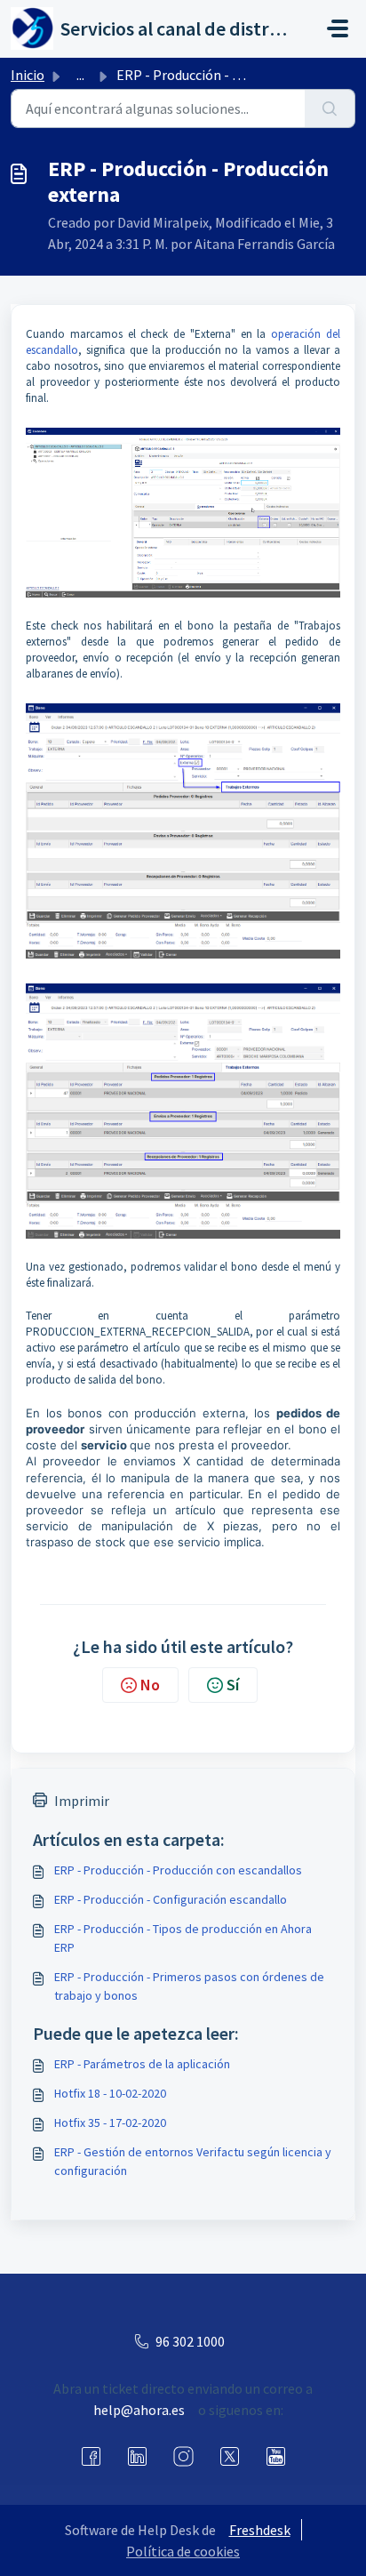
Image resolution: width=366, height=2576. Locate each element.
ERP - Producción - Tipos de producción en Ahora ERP (183, 1938)
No (150, 1685)
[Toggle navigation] (338, 28)
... (80, 75)
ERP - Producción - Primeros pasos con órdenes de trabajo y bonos (189, 1986)
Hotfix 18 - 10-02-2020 (110, 2093)
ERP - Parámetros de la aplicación (142, 2064)
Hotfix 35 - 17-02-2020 (110, 2123)
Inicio (28, 75)
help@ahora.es (139, 2410)
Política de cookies (183, 2551)
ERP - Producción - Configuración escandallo (171, 1899)
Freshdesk (260, 2530)
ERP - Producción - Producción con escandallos (178, 1870)
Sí (233, 1685)
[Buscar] (330, 108)
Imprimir (82, 1801)
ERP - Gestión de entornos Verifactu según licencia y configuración (193, 2161)
